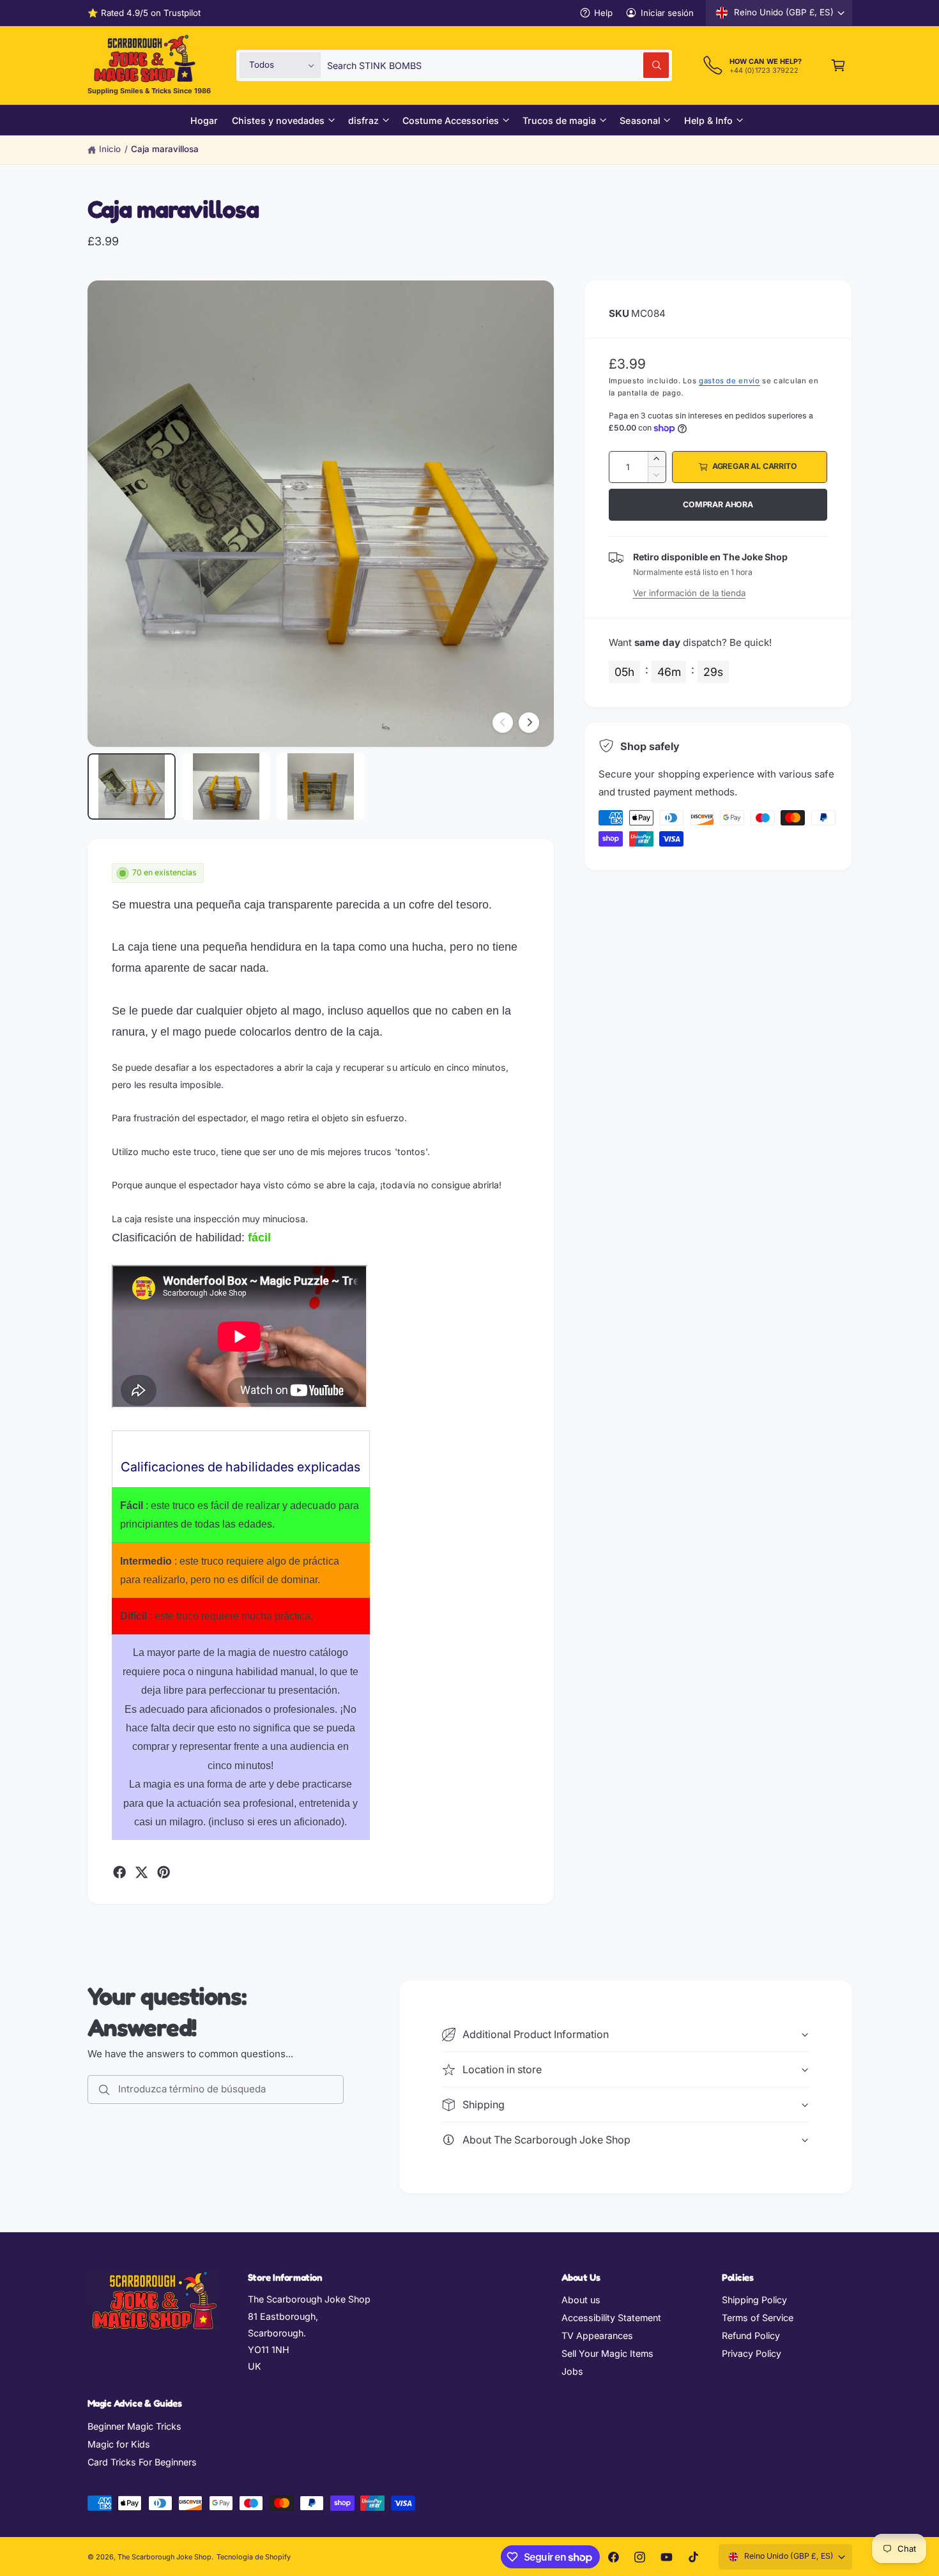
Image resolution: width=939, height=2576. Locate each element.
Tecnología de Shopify (254, 2557)
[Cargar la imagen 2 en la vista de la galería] (226, 786)
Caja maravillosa (165, 149)
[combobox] (498, 65)
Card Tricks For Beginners (142, 2462)
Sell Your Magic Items (607, 2353)
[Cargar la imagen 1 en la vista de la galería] (132, 786)
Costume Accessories (451, 120)
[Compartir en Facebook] (119, 1872)
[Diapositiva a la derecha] (529, 723)
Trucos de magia (559, 120)
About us (581, 2300)
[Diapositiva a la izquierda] (503, 723)
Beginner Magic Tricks (134, 2426)
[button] (838, 65)
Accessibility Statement (611, 2318)
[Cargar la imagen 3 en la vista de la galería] (321, 786)
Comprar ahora (718, 504)
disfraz (363, 120)
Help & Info (708, 120)
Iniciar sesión (667, 13)
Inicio (110, 149)
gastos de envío (729, 381)
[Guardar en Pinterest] (164, 1872)
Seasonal (640, 120)
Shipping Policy (754, 2300)
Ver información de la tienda (689, 593)
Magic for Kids (119, 2444)
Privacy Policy (752, 2353)
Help (603, 13)
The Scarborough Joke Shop (164, 2557)
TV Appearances (597, 2335)
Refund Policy (751, 2335)
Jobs (572, 2371)
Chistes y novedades (278, 120)
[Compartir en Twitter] (141, 1872)
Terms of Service (758, 2318)
